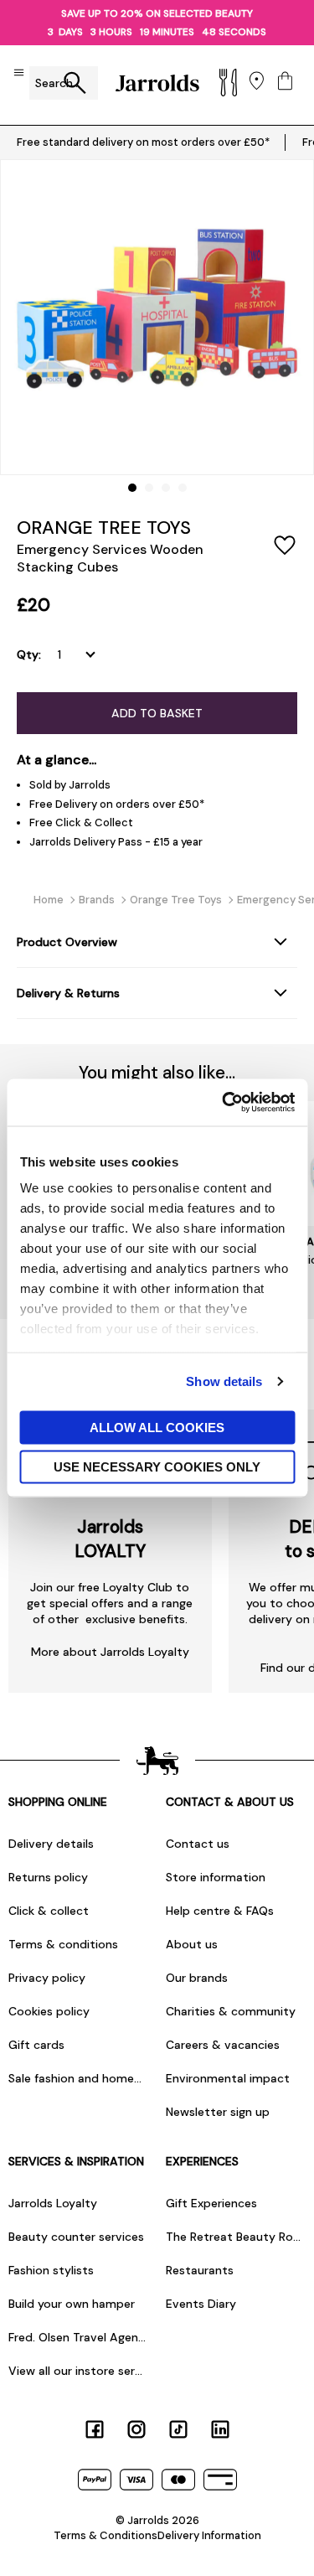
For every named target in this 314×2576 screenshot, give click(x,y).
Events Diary (201, 2304)
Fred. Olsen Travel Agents (79, 2337)
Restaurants (200, 2270)
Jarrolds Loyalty (53, 2203)
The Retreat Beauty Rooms (236, 2237)
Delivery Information (209, 2535)
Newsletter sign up (218, 2112)
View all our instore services (79, 2371)
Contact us (198, 1844)
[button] (132, 488)
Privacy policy (47, 1978)
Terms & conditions (63, 1944)
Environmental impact (228, 2078)
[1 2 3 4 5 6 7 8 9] (80, 654)
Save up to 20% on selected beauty (157, 13)
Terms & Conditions (106, 2535)
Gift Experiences (211, 2203)
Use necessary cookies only (157, 1467)
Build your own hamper (72, 2304)
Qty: (29, 654)
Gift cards (36, 2045)
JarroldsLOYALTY (110, 1539)
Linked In (220, 2429)
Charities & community (231, 2011)
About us (192, 1944)
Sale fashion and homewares (79, 2078)
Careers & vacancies (223, 2045)
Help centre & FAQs (220, 1911)
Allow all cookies (157, 1427)
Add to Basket (157, 713)
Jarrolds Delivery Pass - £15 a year (116, 842)
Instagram (136, 2429)
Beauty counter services (76, 2237)
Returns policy (48, 1877)
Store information (216, 1877)
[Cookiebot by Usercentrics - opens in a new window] (224, 1103)
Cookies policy (49, 2011)
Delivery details (51, 1844)
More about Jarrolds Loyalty (110, 1652)
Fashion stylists (51, 2270)
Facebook (95, 2429)
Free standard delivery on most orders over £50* (143, 142)
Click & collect (49, 1911)
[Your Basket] (285, 83)
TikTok (178, 2429)
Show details (224, 1381)
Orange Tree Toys (104, 528)
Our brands (197, 1978)
